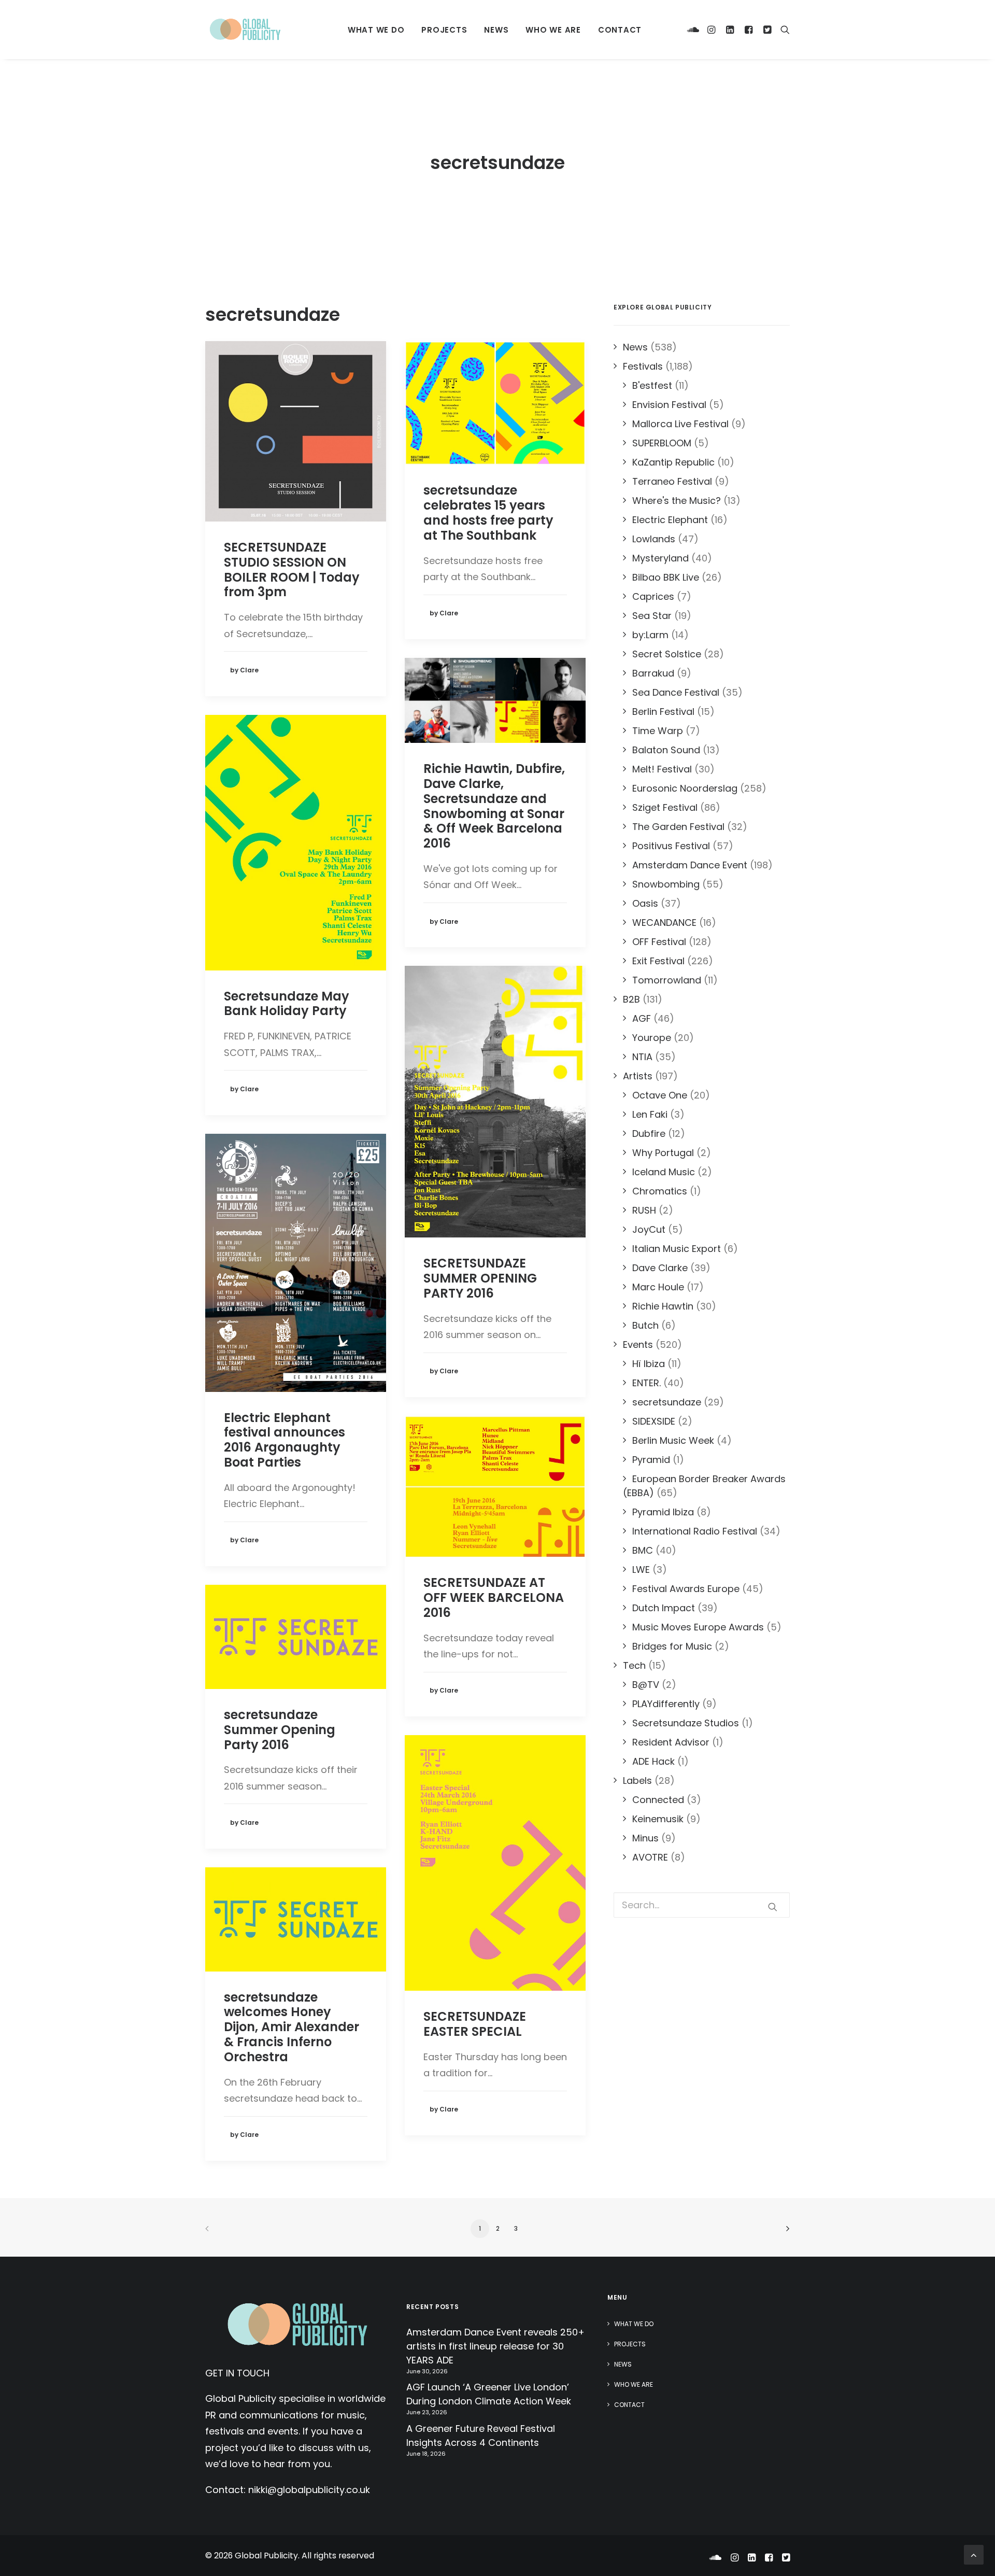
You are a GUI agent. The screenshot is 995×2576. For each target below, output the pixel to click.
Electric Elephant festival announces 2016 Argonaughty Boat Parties (285, 1440)
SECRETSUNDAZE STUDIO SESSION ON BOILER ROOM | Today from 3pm (292, 569)
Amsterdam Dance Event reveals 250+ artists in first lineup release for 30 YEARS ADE (495, 2346)
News (496, 30)
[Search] (783, 30)
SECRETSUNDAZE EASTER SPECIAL (475, 2024)
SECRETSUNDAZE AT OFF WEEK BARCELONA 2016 (494, 1597)
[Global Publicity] (245, 30)
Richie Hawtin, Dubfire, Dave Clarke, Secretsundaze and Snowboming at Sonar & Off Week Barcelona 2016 (494, 806)
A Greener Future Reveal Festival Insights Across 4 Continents (481, 2436)
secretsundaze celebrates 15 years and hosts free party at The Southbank (488, 512)
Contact (620, 30)
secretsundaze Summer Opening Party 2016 (280, 1730)
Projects (444, 30)
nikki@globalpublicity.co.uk (309, 2490)
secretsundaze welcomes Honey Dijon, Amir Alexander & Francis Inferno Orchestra (292, 2027)
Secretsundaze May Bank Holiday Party (287, 1004)
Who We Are (553, 30)
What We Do (376, 30)
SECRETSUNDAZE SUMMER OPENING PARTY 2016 (480, 1278)
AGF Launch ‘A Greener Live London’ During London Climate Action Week (489, 2394)
